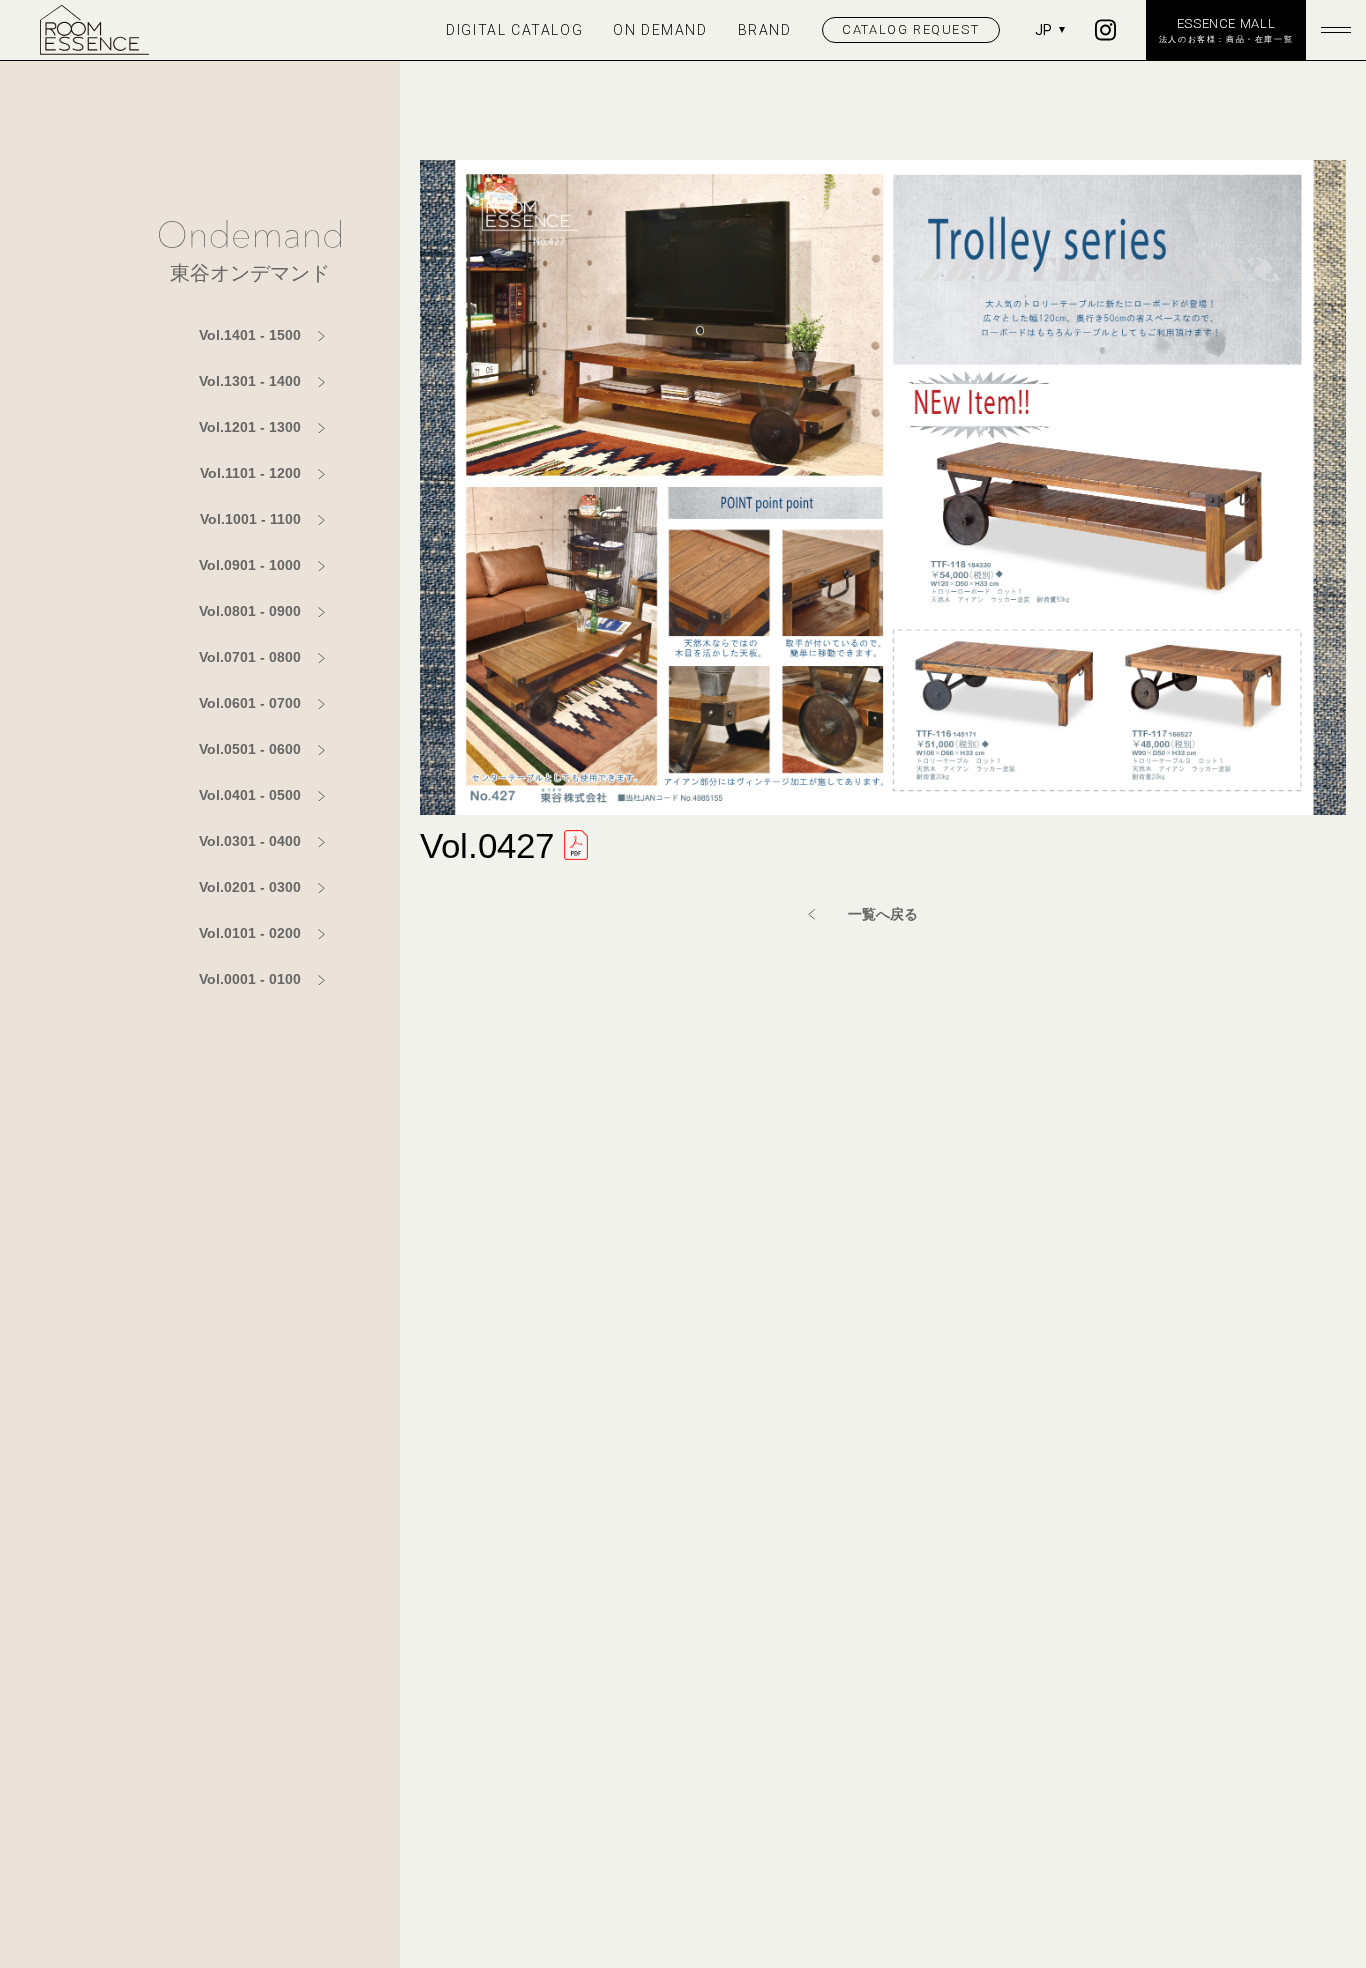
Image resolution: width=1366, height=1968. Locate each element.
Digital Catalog (514, 30)
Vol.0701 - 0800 (250, 657)
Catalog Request (910, 29)
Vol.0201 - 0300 (250, 887)
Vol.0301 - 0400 (250, 841)
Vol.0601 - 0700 (250, 703)
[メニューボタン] (1336, 30)
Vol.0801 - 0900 (250, 611)
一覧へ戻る (883, 914)
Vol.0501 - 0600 (250, 749)
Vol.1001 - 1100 (250, 519)
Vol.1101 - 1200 (250, 473)
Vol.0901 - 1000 (250, 565)
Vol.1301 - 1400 (250, 381)
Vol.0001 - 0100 (250, 979)
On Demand (660, 30)
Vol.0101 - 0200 (250, 933)
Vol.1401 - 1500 (250, 335)
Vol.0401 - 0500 (250, 795)
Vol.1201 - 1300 (250, 427)
